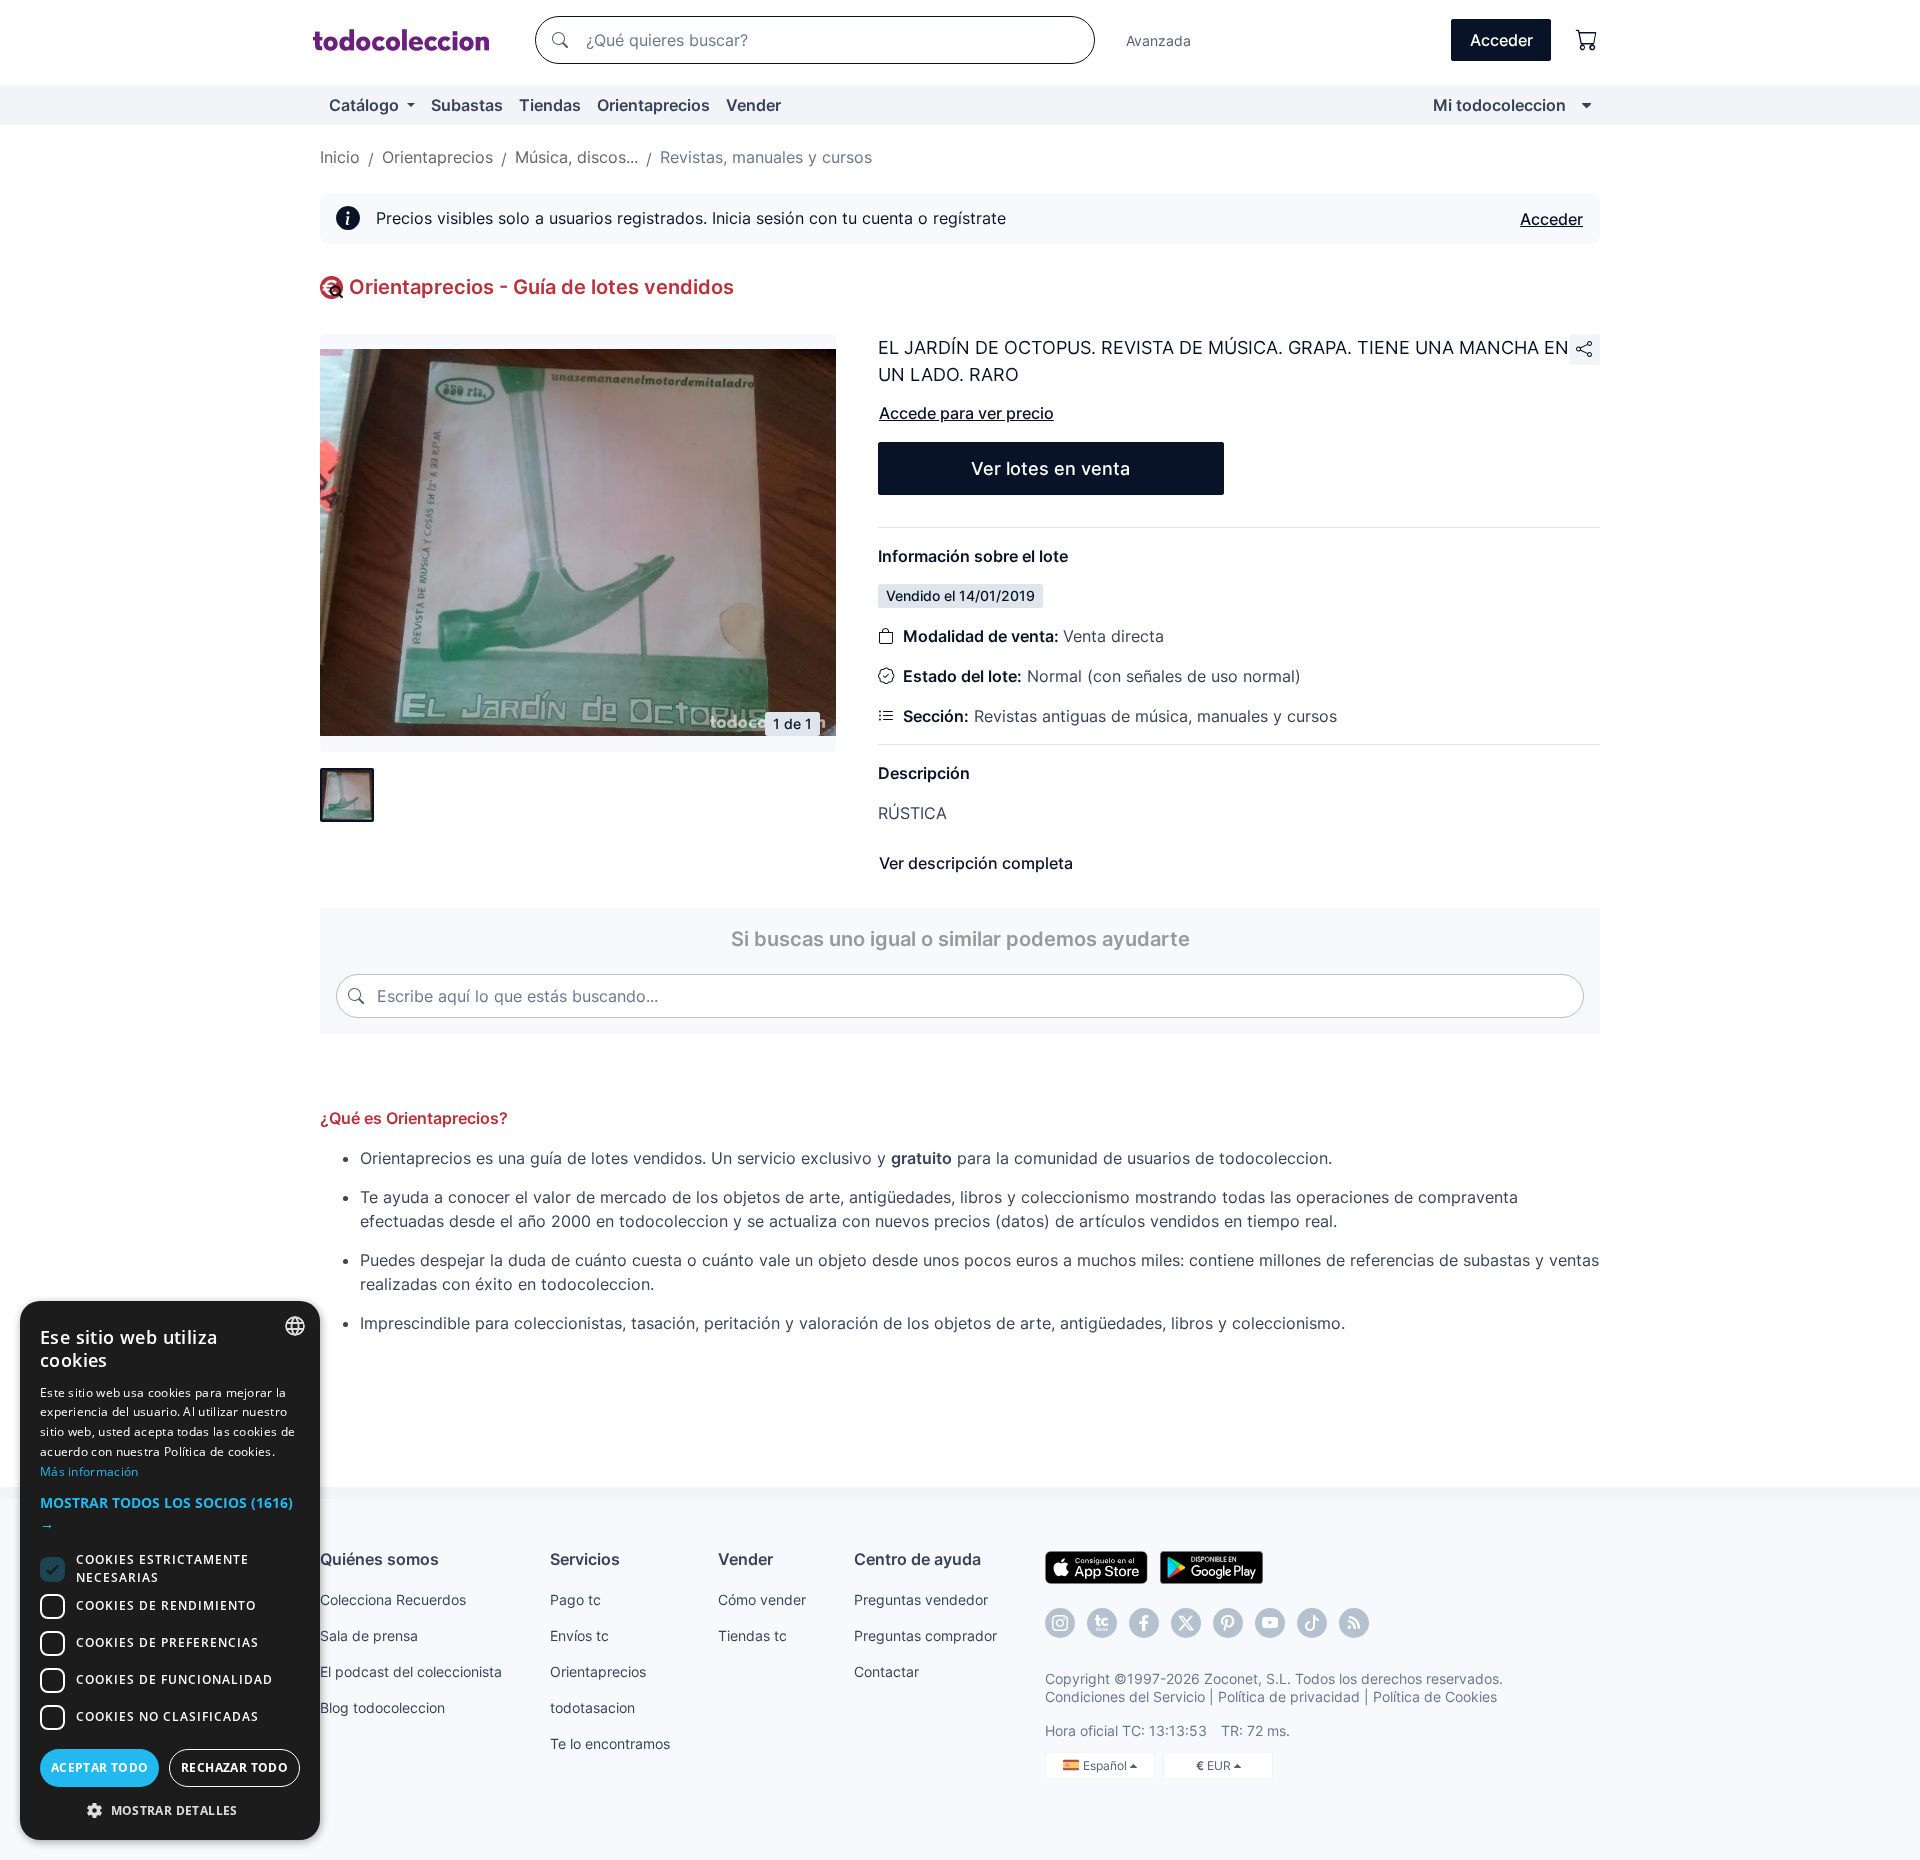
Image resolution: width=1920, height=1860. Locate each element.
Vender (753, 105)
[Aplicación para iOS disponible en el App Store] (1096, 1566)
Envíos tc (579, 1635)
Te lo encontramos (610, 1743)
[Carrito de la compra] (1587, 40)
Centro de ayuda (917, 1559)
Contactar (886, 1671)
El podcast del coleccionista (411, 1671)
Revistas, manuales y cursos (766, 157)
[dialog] (170, 1570)
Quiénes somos (379, 1559)
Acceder (1551, 219)
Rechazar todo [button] (234, 1767)
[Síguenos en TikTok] (1312, 1623)
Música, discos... (576, 157)
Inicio (340, 157)
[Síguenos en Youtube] (1270, 1623)
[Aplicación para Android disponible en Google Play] (1211, 1566)
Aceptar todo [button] (100, 1767)
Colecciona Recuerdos (393, 1599)
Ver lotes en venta (1050, 468)
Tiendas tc (752, 1635)
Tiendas (550, 105)
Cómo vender (762, 1599)
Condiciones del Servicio (1125, 1696)
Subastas (467, 105)
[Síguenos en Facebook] (1144, 1623)
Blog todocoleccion (382, 1707)
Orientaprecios (653, 105)
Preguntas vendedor (921, 1599)
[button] (170, 1513)
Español (1106, 1765)
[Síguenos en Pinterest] (1228, 1623)
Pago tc (575, 1599)
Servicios (585, 1559)
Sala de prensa (369, 1635)
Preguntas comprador (925, 1635)
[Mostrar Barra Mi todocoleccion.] (1586, 105)
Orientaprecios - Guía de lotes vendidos (541, 287)
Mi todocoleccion (1499, 105)
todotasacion (592, 1707)
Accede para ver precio (966, 413)
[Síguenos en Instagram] (1060, 1623)
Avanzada (1158, 40)
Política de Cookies (1435, 1696)
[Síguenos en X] (1186, 1623)
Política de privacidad (1289, 1696)
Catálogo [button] (366, 105)
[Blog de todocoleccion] (1354, 1623)
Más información (89, 1471)
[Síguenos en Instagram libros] (1102, 1623)
